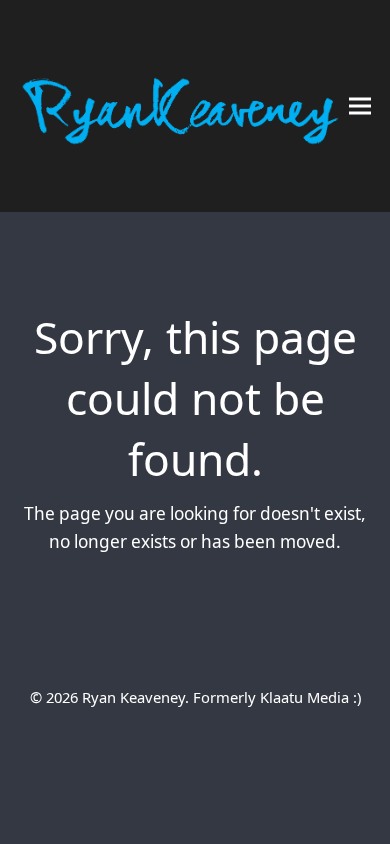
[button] (360, 106)
